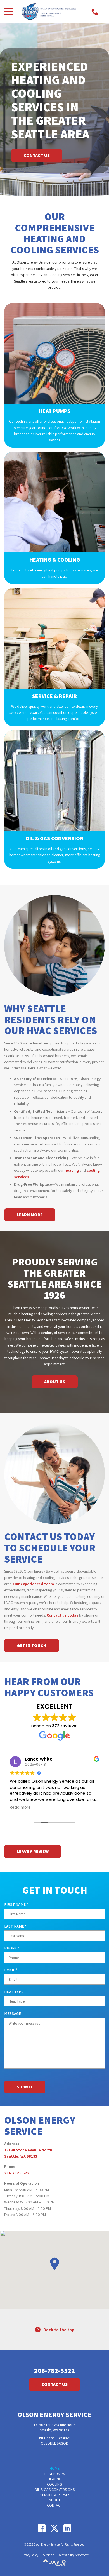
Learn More (30, 1215)
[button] (54, 2264)
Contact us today (62, 1615)
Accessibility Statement (74, 2555)
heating (72, 1170)
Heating (55, 2479)
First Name (17, 1905)
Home (55, 2468)
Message (13, 2013)
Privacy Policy (29, 2555)
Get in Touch (32, 1645)
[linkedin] (67, 2528)
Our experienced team (34, 1584)
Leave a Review (33, 1851)
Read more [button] (20, 1808)
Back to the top (59, 2330)
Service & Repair (55, 2495)
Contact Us (37, 155)
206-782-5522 (17, 2173)
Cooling (54, 2484)
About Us (55, 1382)
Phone (13, 1948)
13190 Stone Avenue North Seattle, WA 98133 (55, 2427)
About (55, 2500)
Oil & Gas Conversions (54, 2490)
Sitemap (48, 2555)
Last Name (17, 1926)
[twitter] (55, 2528)
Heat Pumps (55, 2474)
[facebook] (42, 2528)
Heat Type (14, 1992)
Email (12, 1970)
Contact (55, 2505)
